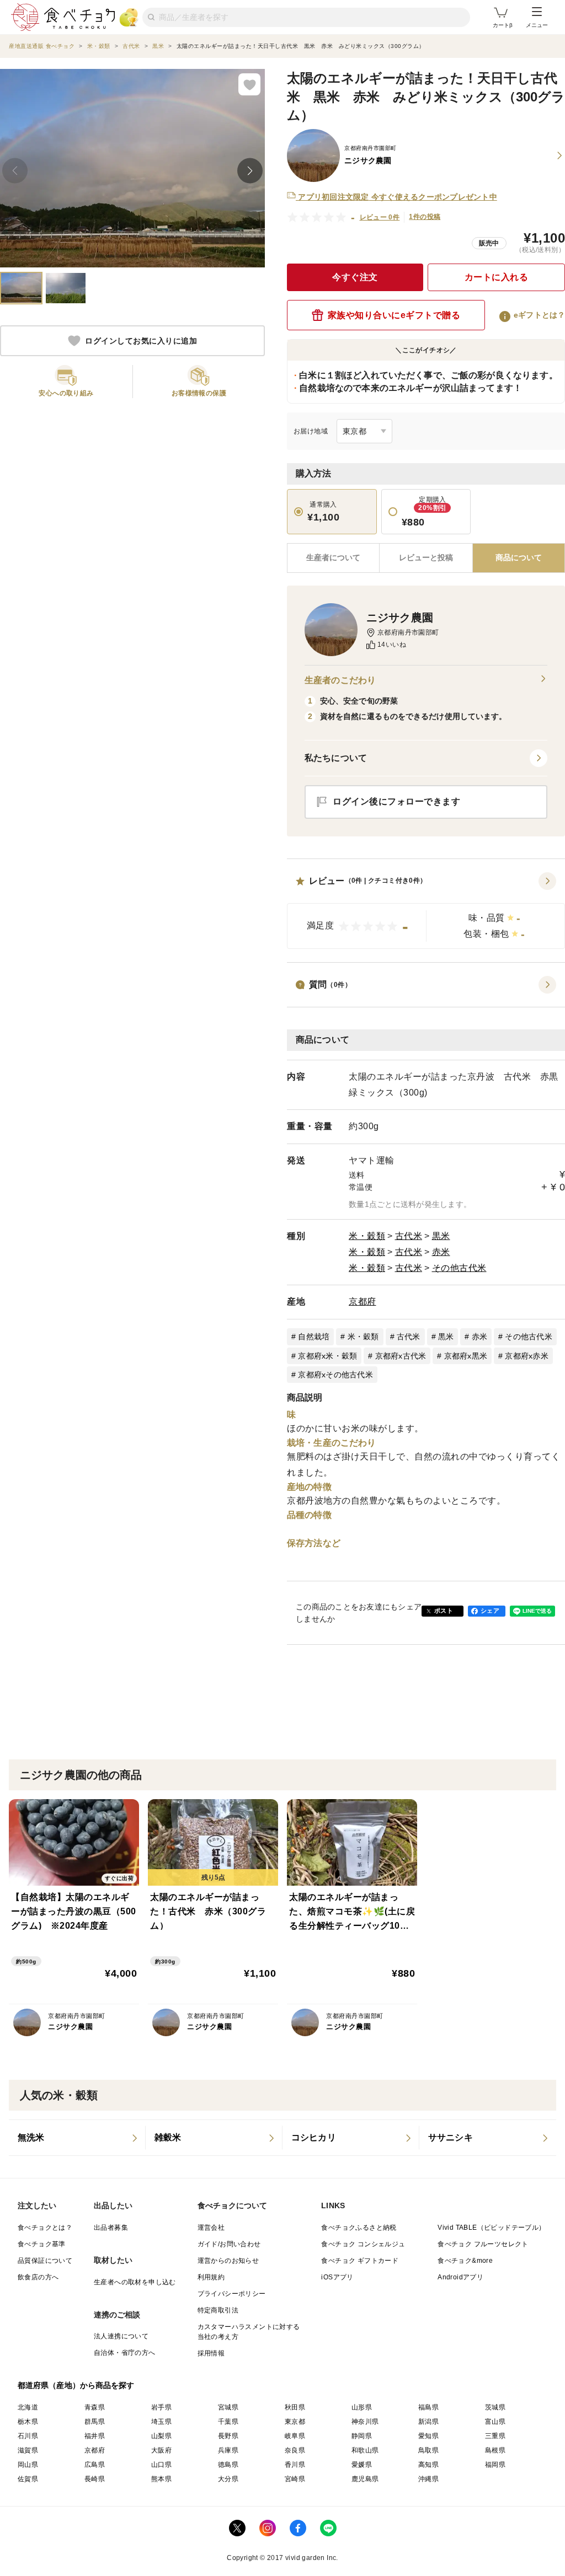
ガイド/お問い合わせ (229, 2244)
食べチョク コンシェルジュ (363, 2244)
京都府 (363, 1302)
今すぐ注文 (355, 277)
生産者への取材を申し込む (135, 2282)
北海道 (28, 2407)
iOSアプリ (337, 2277)
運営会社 (211, 2228)
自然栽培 (314, 1337)
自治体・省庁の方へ (125, 2353)
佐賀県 (28, 2479)
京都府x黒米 (466, 1356)
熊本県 (161, 2479)
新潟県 (428, 2422)
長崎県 (95, 2479)
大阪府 (161, 2450)
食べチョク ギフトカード (360, 2261)
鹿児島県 (365, 2479)
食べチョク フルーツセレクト (483, 2244)
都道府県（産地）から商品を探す (76, 2385)
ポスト (444, 1611)
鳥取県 (428, 2450)
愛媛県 (362, 2465)
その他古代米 (459, 1268)
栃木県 (28, 2422)
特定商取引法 (218, 2310)
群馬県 (95, 2422)
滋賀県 (28, 2450)
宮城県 (228, 2407)
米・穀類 (367, 1236)
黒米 (441, 1236)
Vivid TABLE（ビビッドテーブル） (491, 2228)
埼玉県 (161, 2422)
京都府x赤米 (527, 1356)
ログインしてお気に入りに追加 (141, 341)
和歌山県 (365, 2450)
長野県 (228, 2436)
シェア (490, 1611)
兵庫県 (228, 2450)
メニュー (537, 25)
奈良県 (295, 2450)
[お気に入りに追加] (249, 84)
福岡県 (495, 2465)
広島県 (95, 2465)
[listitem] (77, 2138)
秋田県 (295, 2407)
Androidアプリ (460, 2277)
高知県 (428, 2465)
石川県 (28, 2436)
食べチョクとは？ (45, 2228)
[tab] (426, 558)
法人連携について (121, 2336)
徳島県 (228, 2465)
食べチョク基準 (42, 2244)
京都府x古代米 (401, 1356)
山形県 (362, 2407)
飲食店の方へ (38, 2277)
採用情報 (211, 2353)
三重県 (495, 2436)
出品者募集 (111, 2228)
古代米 (409, 1236)
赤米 (441, 1252)
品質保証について (45, 2261)
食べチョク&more (465, 2261)
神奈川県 (365, 2422)
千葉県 (228, 2422)
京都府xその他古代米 (335, 1375)
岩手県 (161, 2407)
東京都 (295, 2422)
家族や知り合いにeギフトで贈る (394, 315)
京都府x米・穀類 (327, 1356)
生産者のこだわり (340, 680)
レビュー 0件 (380, 217)
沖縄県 (428, 2479)
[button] (426, 911)
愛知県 (428, 2436)
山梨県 (161, 2436)
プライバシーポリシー (232, 2294)
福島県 (428, 2407)
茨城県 (495, 2407)
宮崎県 (295, 2479)
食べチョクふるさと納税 (359, 2228)
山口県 (161, 2465)
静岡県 (362, 2436)
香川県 (295, 2465)
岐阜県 (295, 2436)
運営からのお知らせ (228, 2261)
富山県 (495, 2422)
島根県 (495, 2450)
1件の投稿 (425, 217)
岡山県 (28, 2465)
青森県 (95, 2407)
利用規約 (211, 2277)
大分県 (228, 2479)
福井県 (95, 2436)
